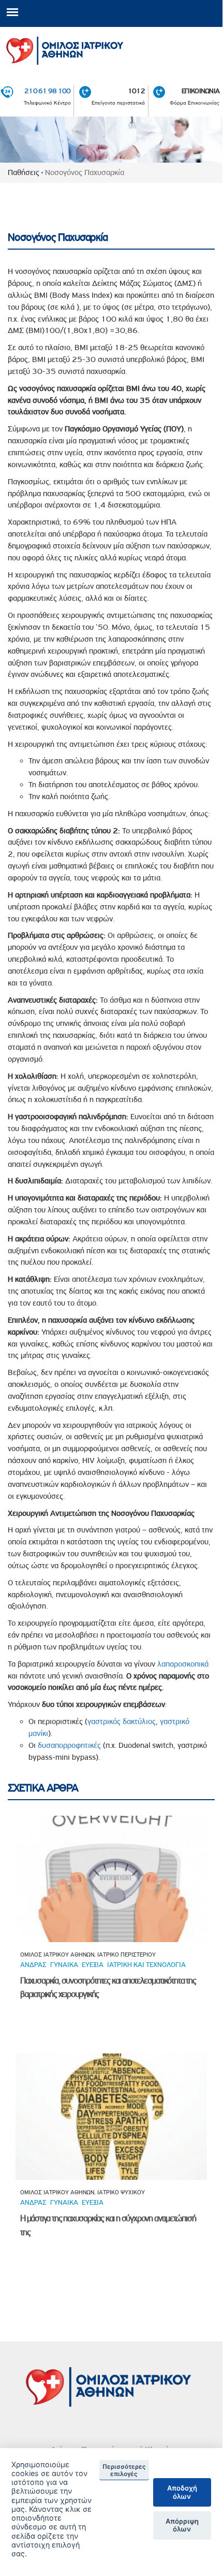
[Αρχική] (111, 48)
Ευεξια (93, 1964)
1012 (136, 91)
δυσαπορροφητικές (69, 1745)
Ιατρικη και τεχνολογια (146, 1964)
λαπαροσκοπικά (183, 1664)
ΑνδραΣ (33, 1964)
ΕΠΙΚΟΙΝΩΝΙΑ (200, 91)
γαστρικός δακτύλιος (122, 1721)
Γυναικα (64, 1964)
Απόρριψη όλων (182, 2525)
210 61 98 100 (48, 91)
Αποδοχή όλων (182, 2492)
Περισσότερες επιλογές (124, 2470)
